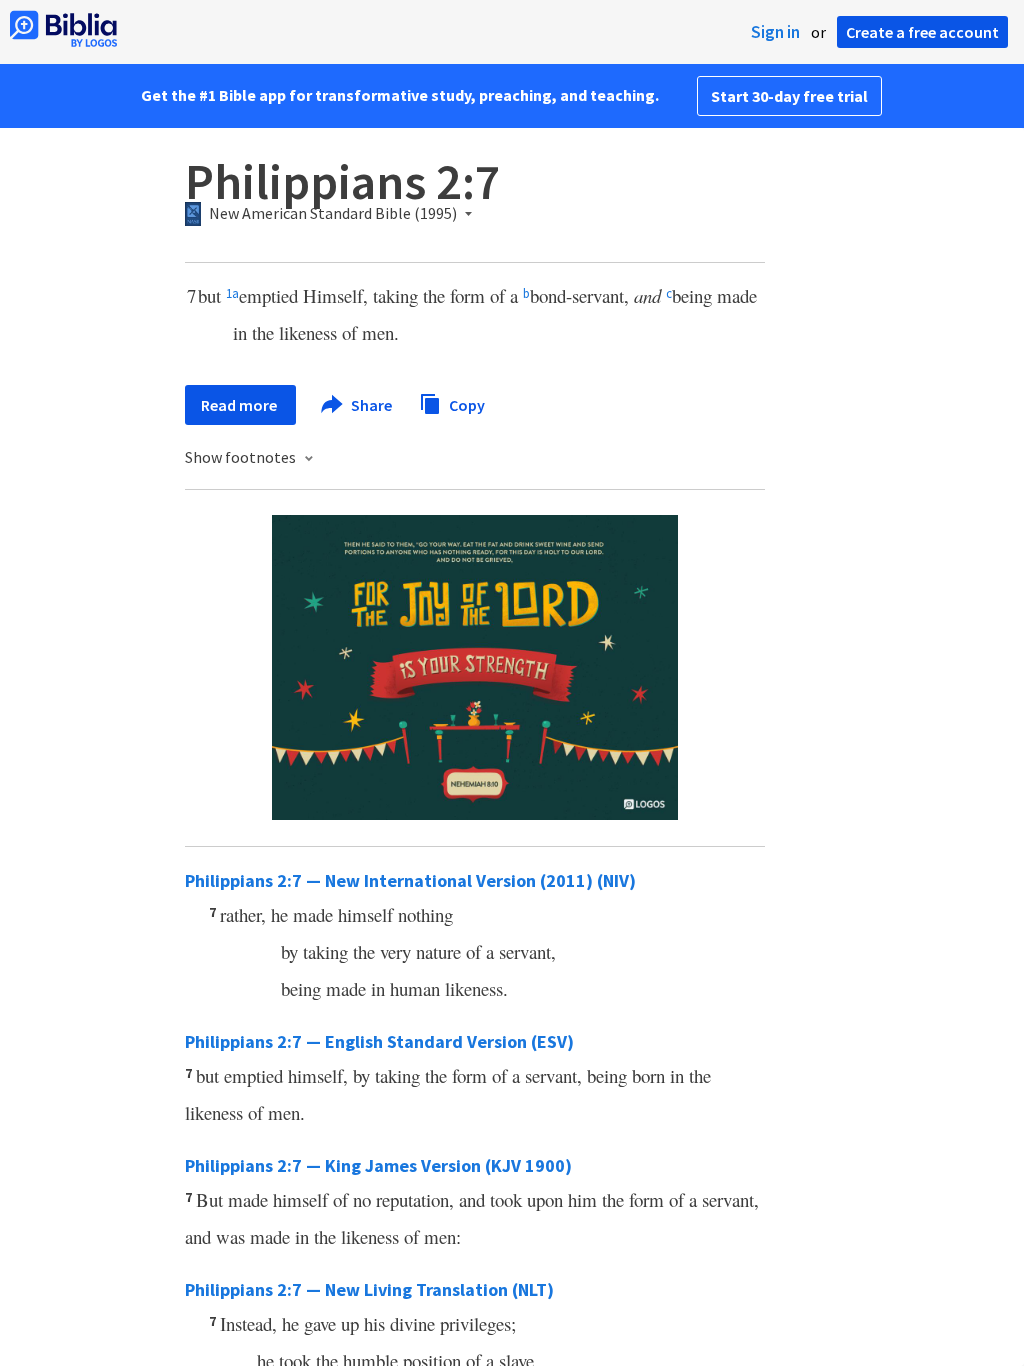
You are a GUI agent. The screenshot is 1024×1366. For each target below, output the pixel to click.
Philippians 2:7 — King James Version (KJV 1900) (378, 1165)
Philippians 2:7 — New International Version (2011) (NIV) (410, 880)
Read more (240, 405)
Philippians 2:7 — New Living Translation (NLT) (369, 1289)
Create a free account (922, 32)
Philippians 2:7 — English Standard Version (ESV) (379, 1041)
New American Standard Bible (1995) (333, 214)
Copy (465, 404)
